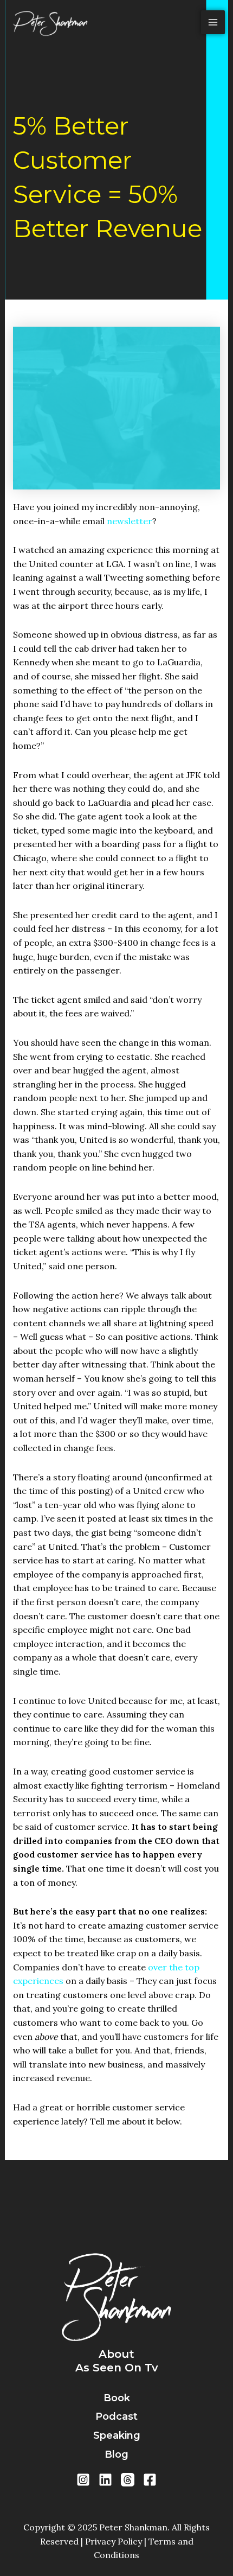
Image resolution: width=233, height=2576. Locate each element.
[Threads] (128, 2480)
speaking (117, 2435)
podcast (116, 2416)
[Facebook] (150, 2480)
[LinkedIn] (105, 2480)
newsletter (130, 521)
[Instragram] (83, 2480)
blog (116, 2454)
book (117, 2398)
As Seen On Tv (117, 2368)
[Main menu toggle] (213, 22)
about (116, 2354)
